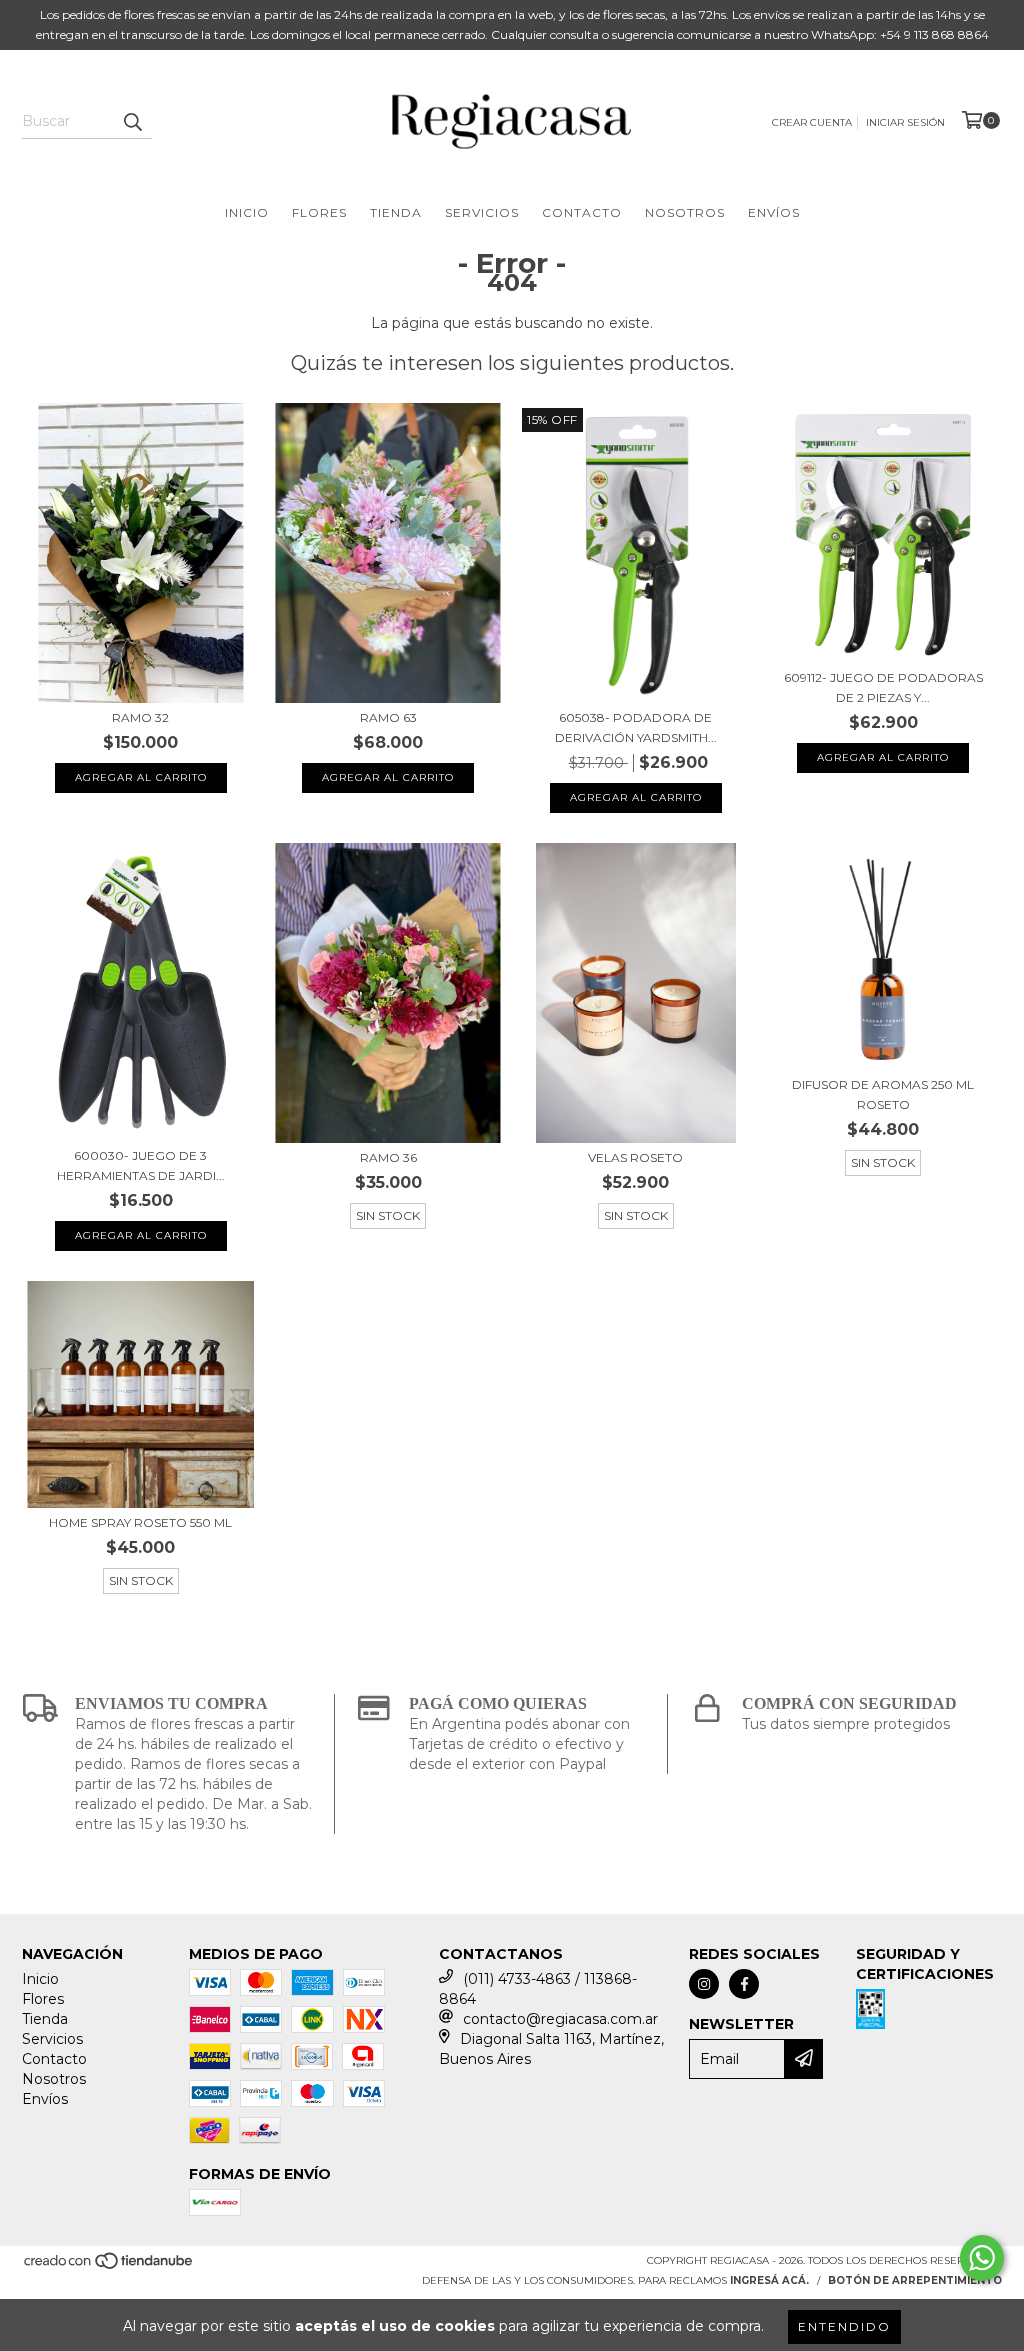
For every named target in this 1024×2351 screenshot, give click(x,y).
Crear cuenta (812, 122)
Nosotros (685, 212)
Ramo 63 (388, 717)
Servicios (482, 212)
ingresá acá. (769, 2280)
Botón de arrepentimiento (915, 2280)
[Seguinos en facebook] (744, 1984)
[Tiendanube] (109, 2266)
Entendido (844, 2326)
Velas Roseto (635, 1157)
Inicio (247, 212)
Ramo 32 (140, 717)
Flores (319, 212)
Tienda (396, 212)
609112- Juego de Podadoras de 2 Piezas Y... (883, 687)
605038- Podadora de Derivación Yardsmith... (636, 727)
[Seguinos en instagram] (704, 1984)
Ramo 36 (388, 1157)
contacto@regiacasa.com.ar (560, 2019)
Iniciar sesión (905, 122)
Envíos (774, 212)
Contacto (582, 212)
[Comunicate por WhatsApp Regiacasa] (982, 2258)
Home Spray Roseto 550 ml (140, 1522)
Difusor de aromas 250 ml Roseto (883, 1094)
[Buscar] (132, 121)
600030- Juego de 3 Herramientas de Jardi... (141, 1165)
